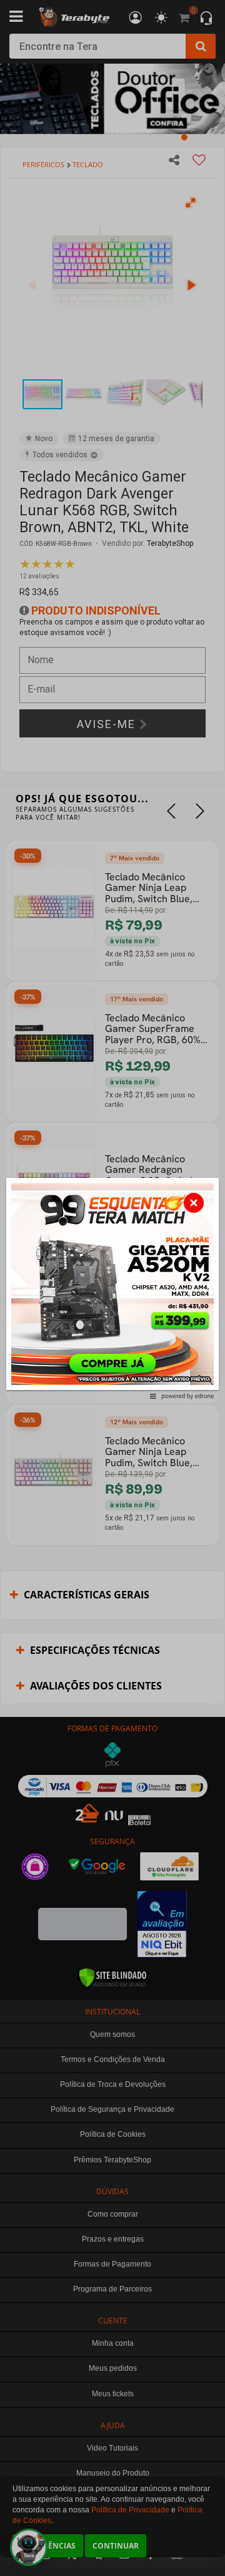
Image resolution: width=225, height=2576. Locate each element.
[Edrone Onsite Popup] (112, 1288)
